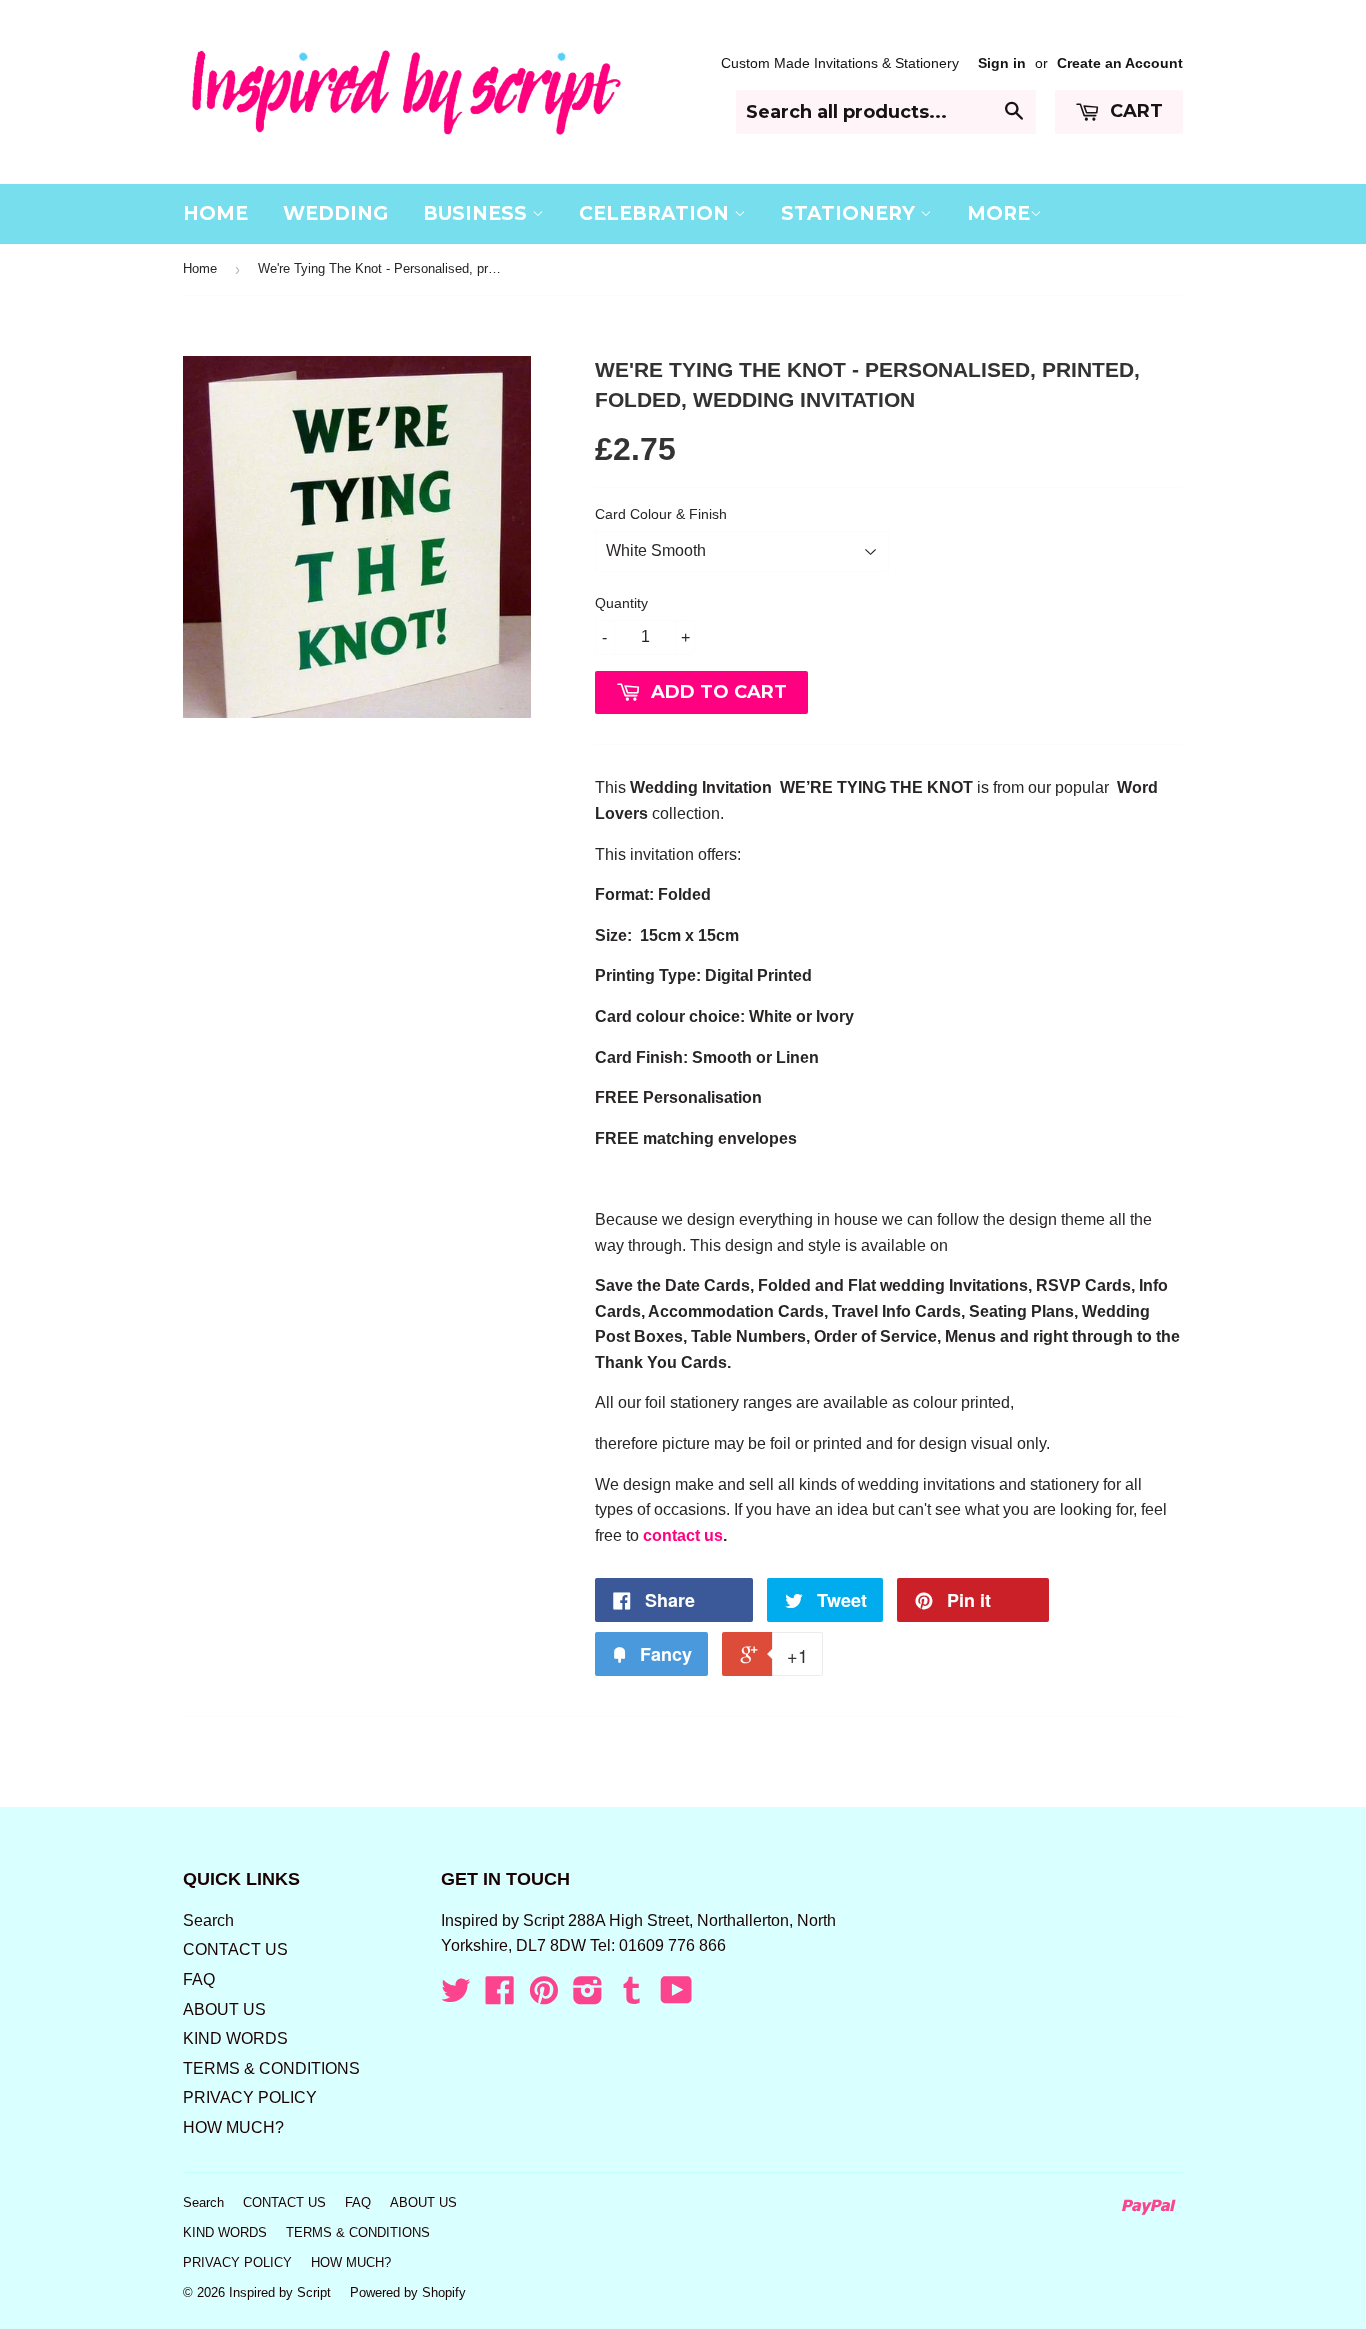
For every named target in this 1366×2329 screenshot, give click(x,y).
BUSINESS (477, 213)
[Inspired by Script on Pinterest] (544, 1996)
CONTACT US (235, 1949)
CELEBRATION (656, 213)
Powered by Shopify (408, 2292)
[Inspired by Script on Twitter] (456, 1996)
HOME (215, 213)
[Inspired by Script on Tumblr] (632, 1996)
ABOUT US (224, 2009)
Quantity (621, 603)
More (998, 213)
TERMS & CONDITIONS (271, 2068)
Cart (1134, 111)
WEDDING (335, 213)
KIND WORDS (235, 2038)
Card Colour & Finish (661, 514)
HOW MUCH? (233, 2127)
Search (208, 1920)
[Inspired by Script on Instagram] (588, 1996)
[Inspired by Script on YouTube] (676, 1996)
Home (200, 268)
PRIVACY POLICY (250, 2097)
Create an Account (1120, 63)
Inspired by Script (280, 2292)
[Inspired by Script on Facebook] (500, 1996)
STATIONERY (850, 213)
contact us (683, 1535)
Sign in (1002, 63)
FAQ (199, 1979)
